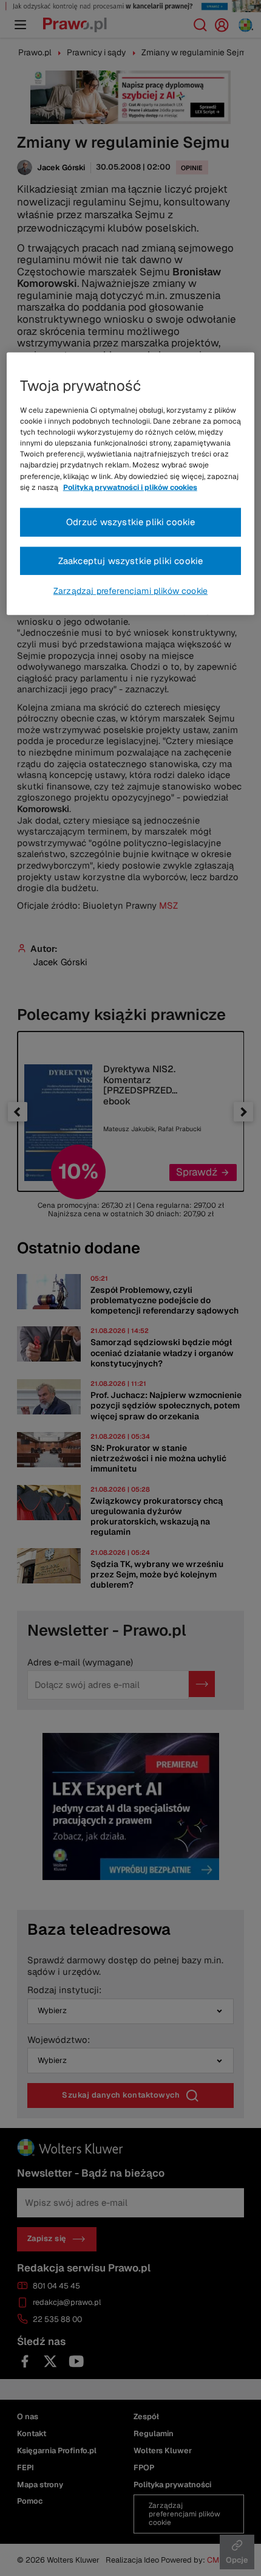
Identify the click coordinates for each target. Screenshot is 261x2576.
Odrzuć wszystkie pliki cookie (131, 522)
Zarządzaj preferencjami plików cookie (130, 591)
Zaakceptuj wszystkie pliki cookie (131, 560)
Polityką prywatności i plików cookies (130, 487)
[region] (131, 484)
